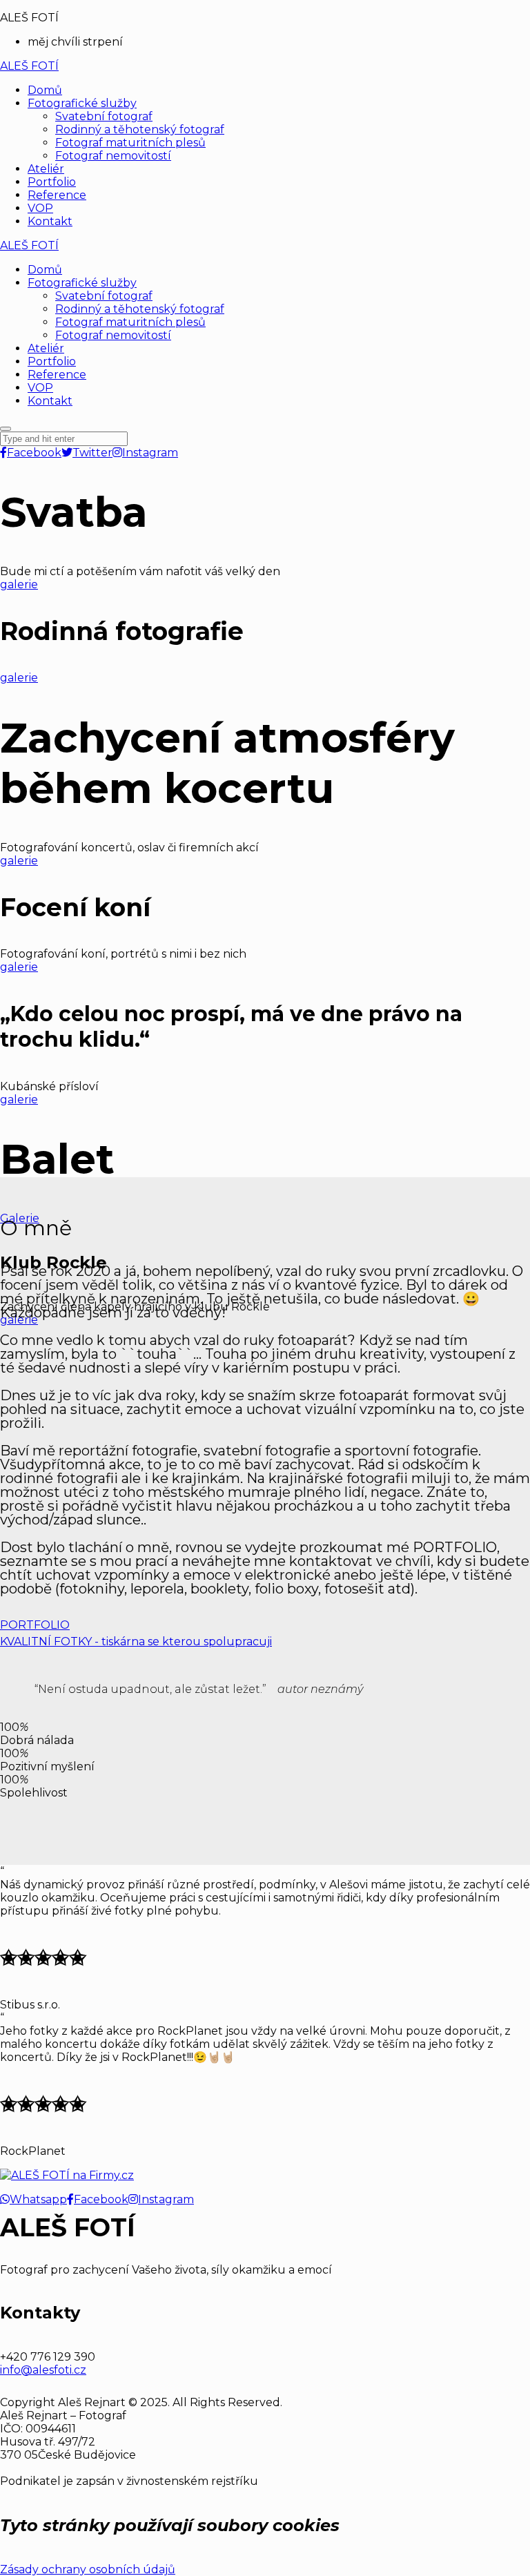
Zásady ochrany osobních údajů (88, 2569)
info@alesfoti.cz (43, 2370)
